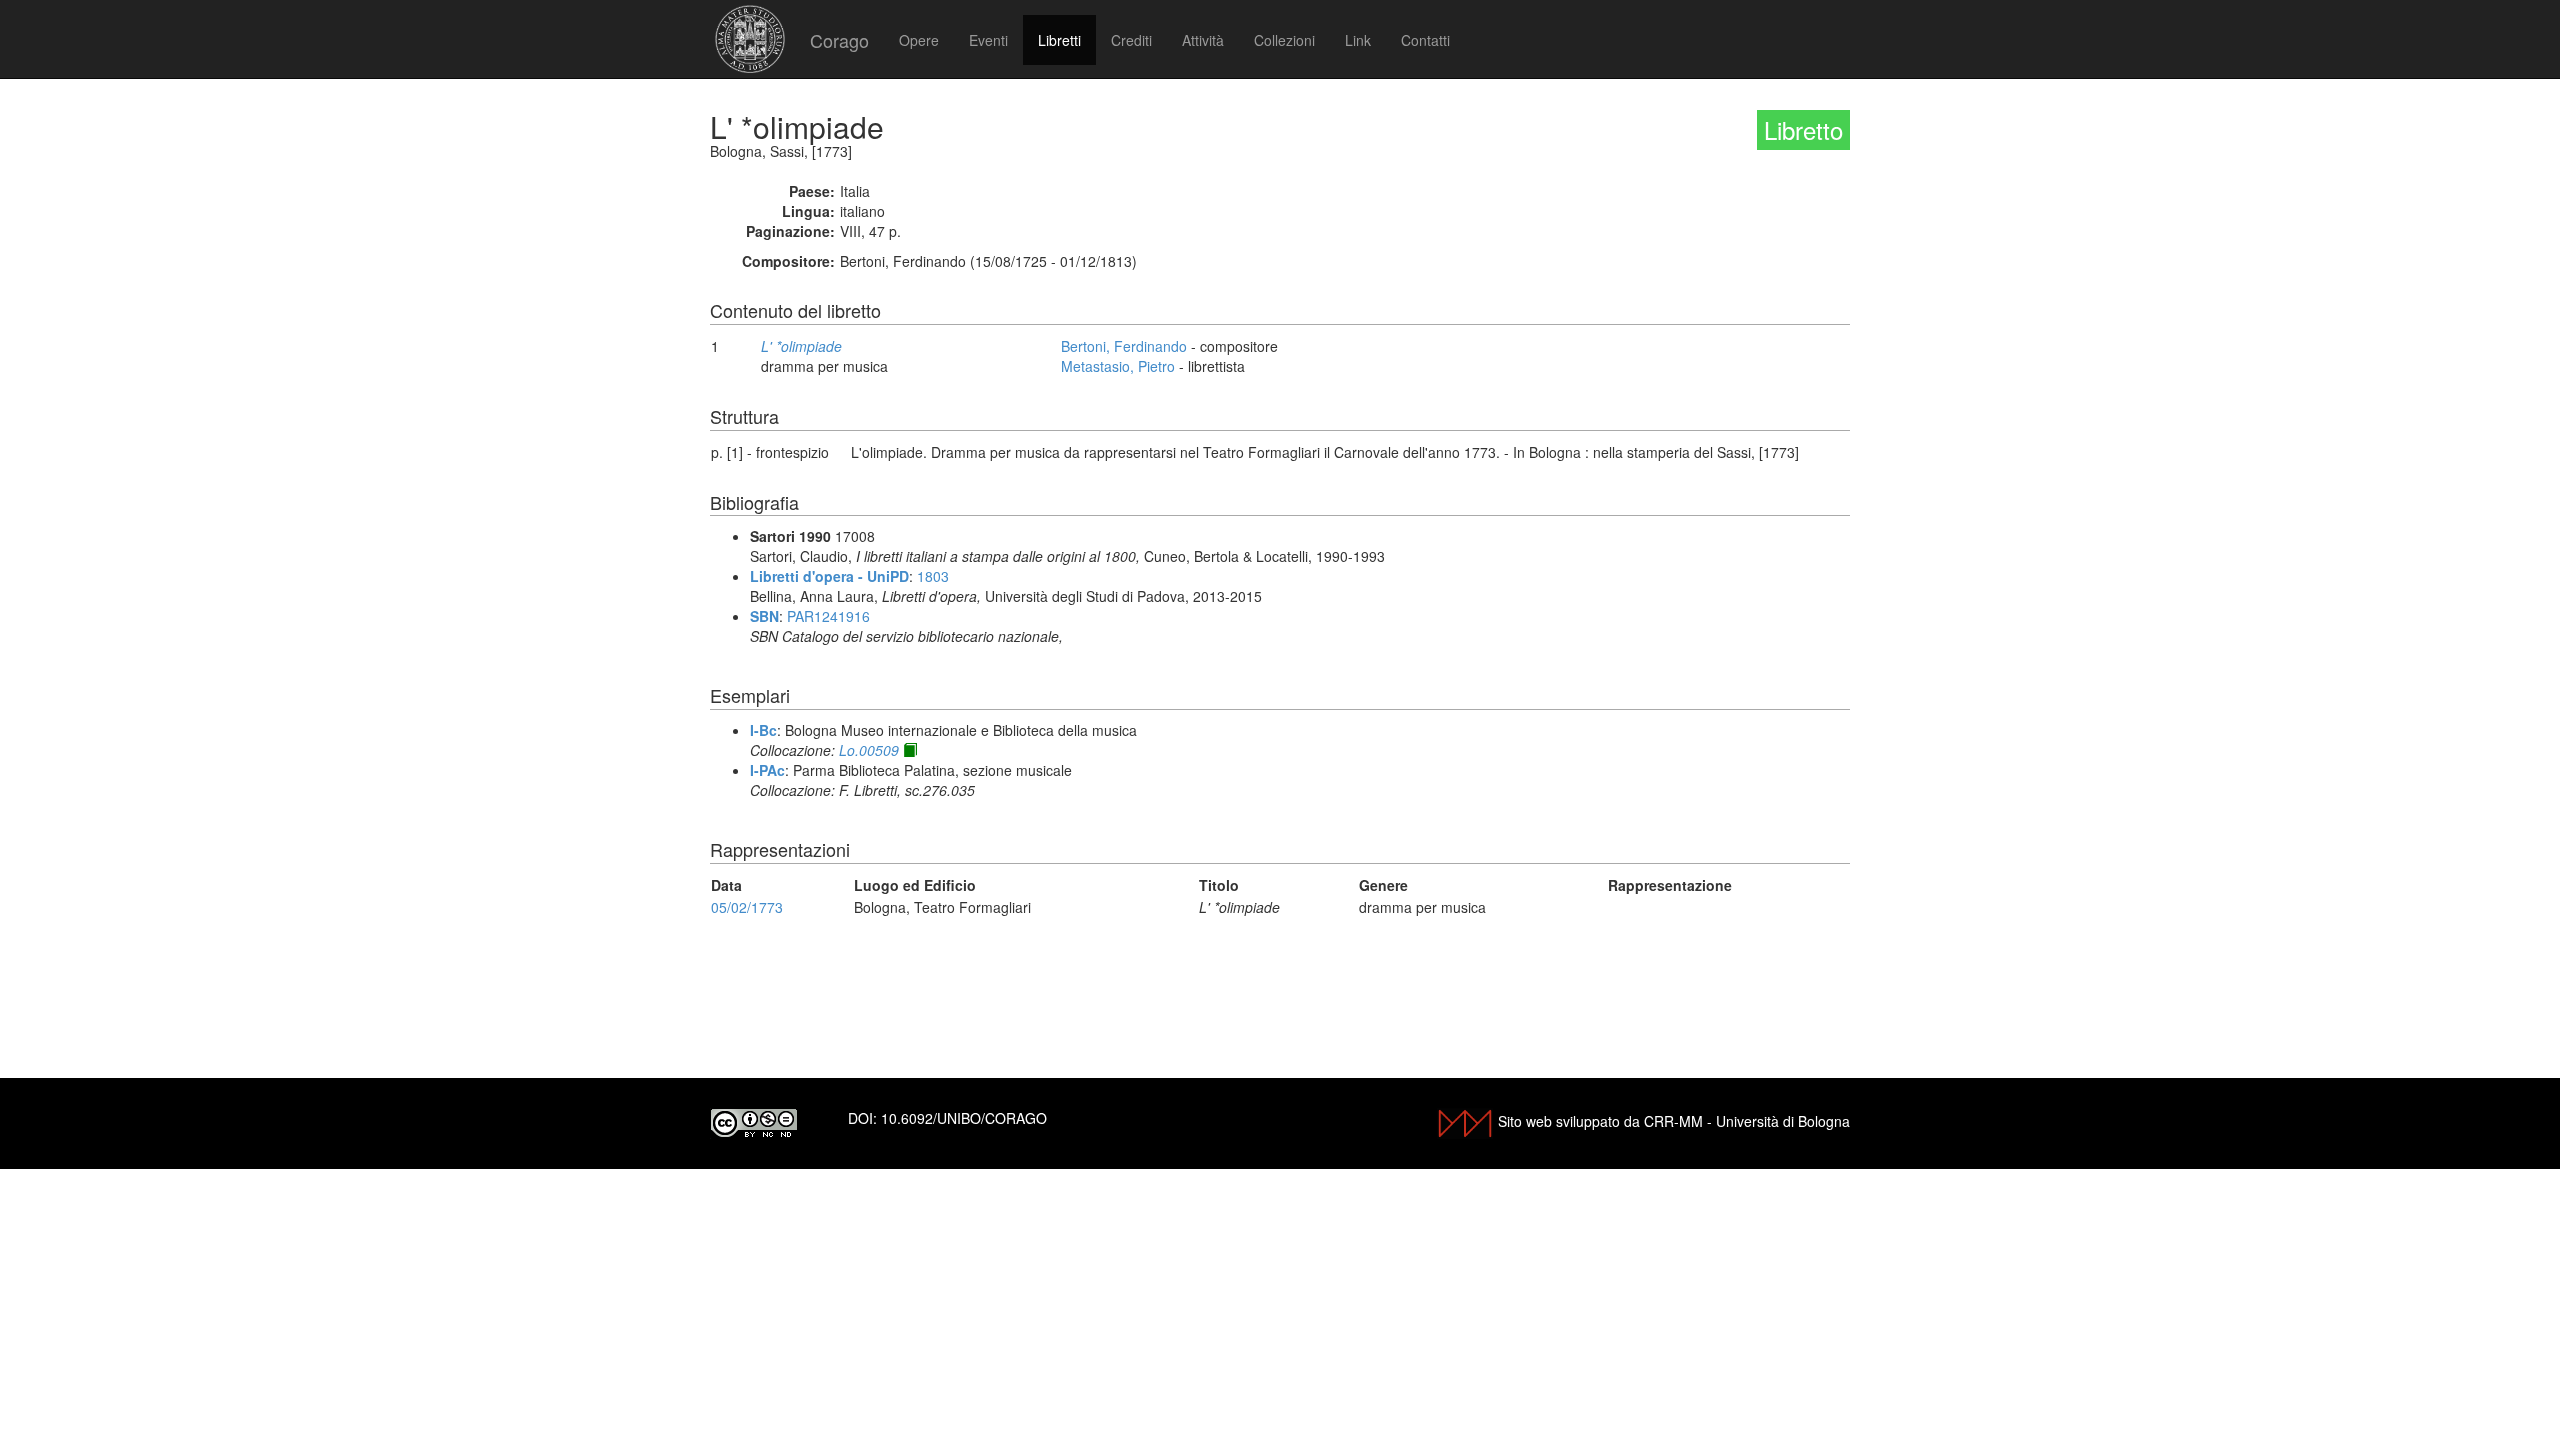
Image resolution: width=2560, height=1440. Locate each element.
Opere (919, 40)
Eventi (988, 40)
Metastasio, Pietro (1118, 366)
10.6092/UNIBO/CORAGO (964, 1118)
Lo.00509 (869, 750)
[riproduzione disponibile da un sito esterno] (910, 750)
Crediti (1131, 40)
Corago (839, 40)
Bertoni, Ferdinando (1124, 346)
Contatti (1425, 40)
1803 (933, 576)
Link (1358, 40)
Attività (1203, 40)
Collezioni (1284, 40)
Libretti (1059, 40)
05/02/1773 (747, 907)
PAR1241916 (828, 616)
